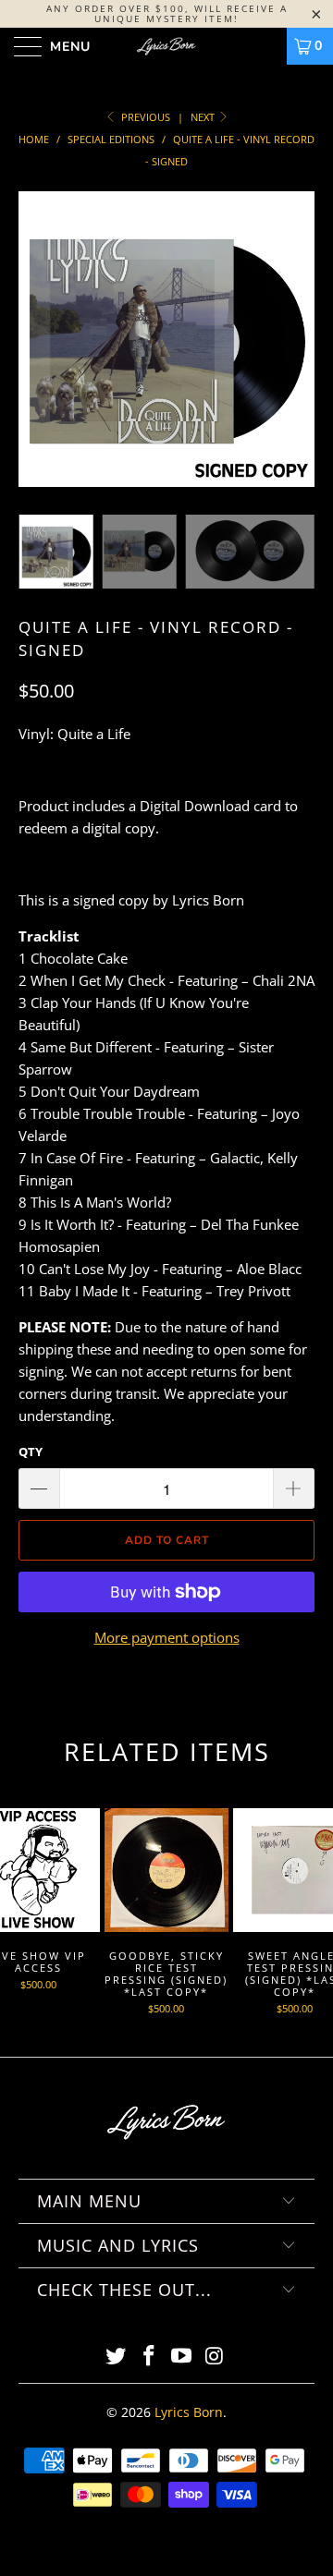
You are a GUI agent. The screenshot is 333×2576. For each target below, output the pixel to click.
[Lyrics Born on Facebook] (149, 2357)
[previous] (36, 353)
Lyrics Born (189, 2412)
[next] (297, 353)
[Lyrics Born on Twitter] (117, 2357)
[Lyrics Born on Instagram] (216, 2357)
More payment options (167, 1637)
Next (204, 117)
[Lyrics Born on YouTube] (182, 2357)
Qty (31, 1452)
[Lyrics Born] (166, 46)
